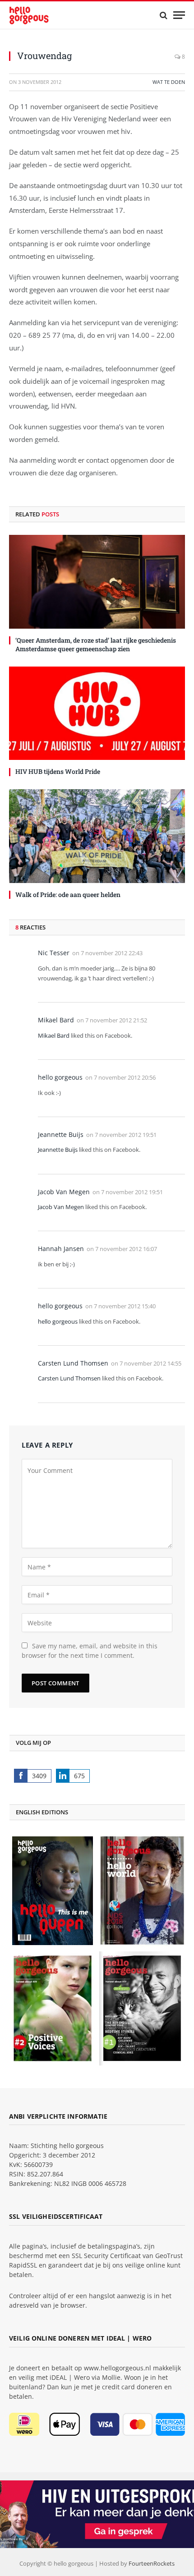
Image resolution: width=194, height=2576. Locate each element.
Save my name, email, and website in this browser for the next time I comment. (90, 1651)
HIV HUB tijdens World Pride (58, 771)
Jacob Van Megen (64, 1192)
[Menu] (179, 15)
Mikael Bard (56, 1020)
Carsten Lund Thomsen (73, 1363)
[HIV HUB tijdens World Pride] (97, 713)
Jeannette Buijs (61, 1134)
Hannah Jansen (61, 1249)
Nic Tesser (54, 953)
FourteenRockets (152, 2563)
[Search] (164, 15)
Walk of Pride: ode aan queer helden (68, 895)
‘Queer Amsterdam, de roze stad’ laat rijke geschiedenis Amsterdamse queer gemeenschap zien (96, 644)
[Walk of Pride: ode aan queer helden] (97, 836)
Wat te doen (169, 82)
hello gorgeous (60, 1077)
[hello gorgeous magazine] (43, 15)
